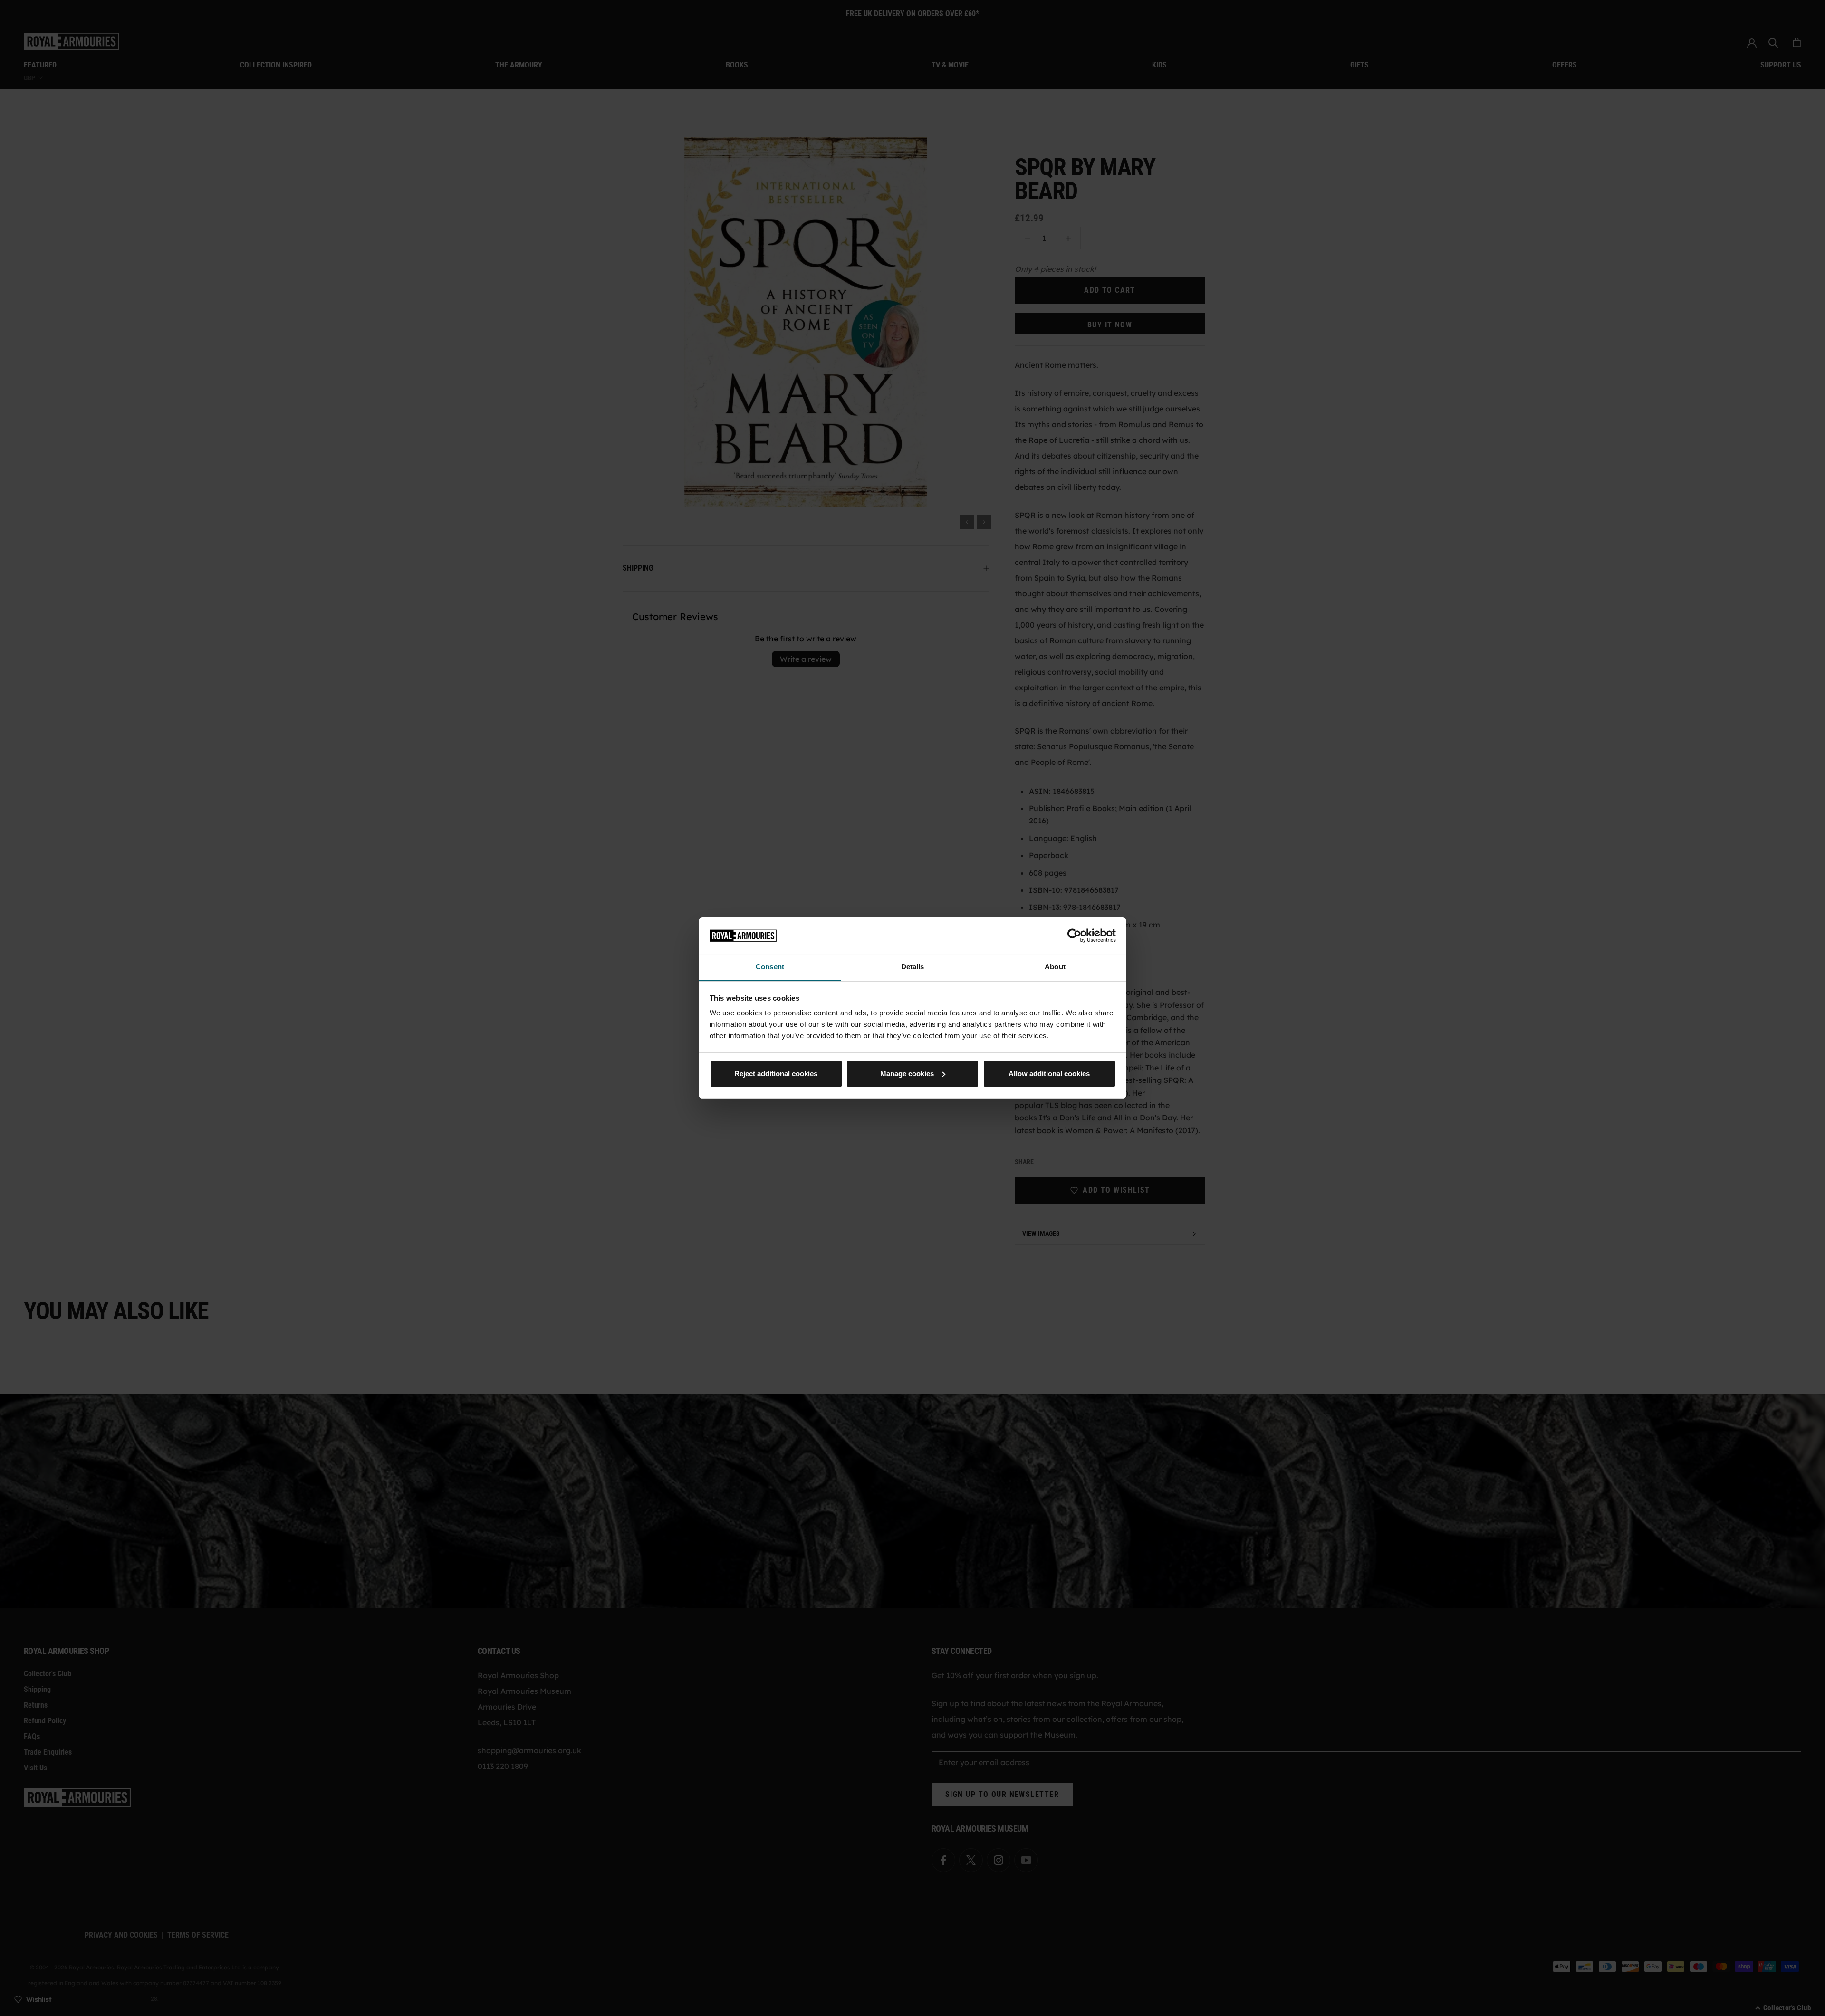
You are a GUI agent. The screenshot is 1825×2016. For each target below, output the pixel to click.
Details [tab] (913, 967)
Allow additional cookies (1049, 1074)
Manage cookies (907, 1074)
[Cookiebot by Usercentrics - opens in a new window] (1074, 936)
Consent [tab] (770, 967)
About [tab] (1055, 967)
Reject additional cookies (776, 1074)
